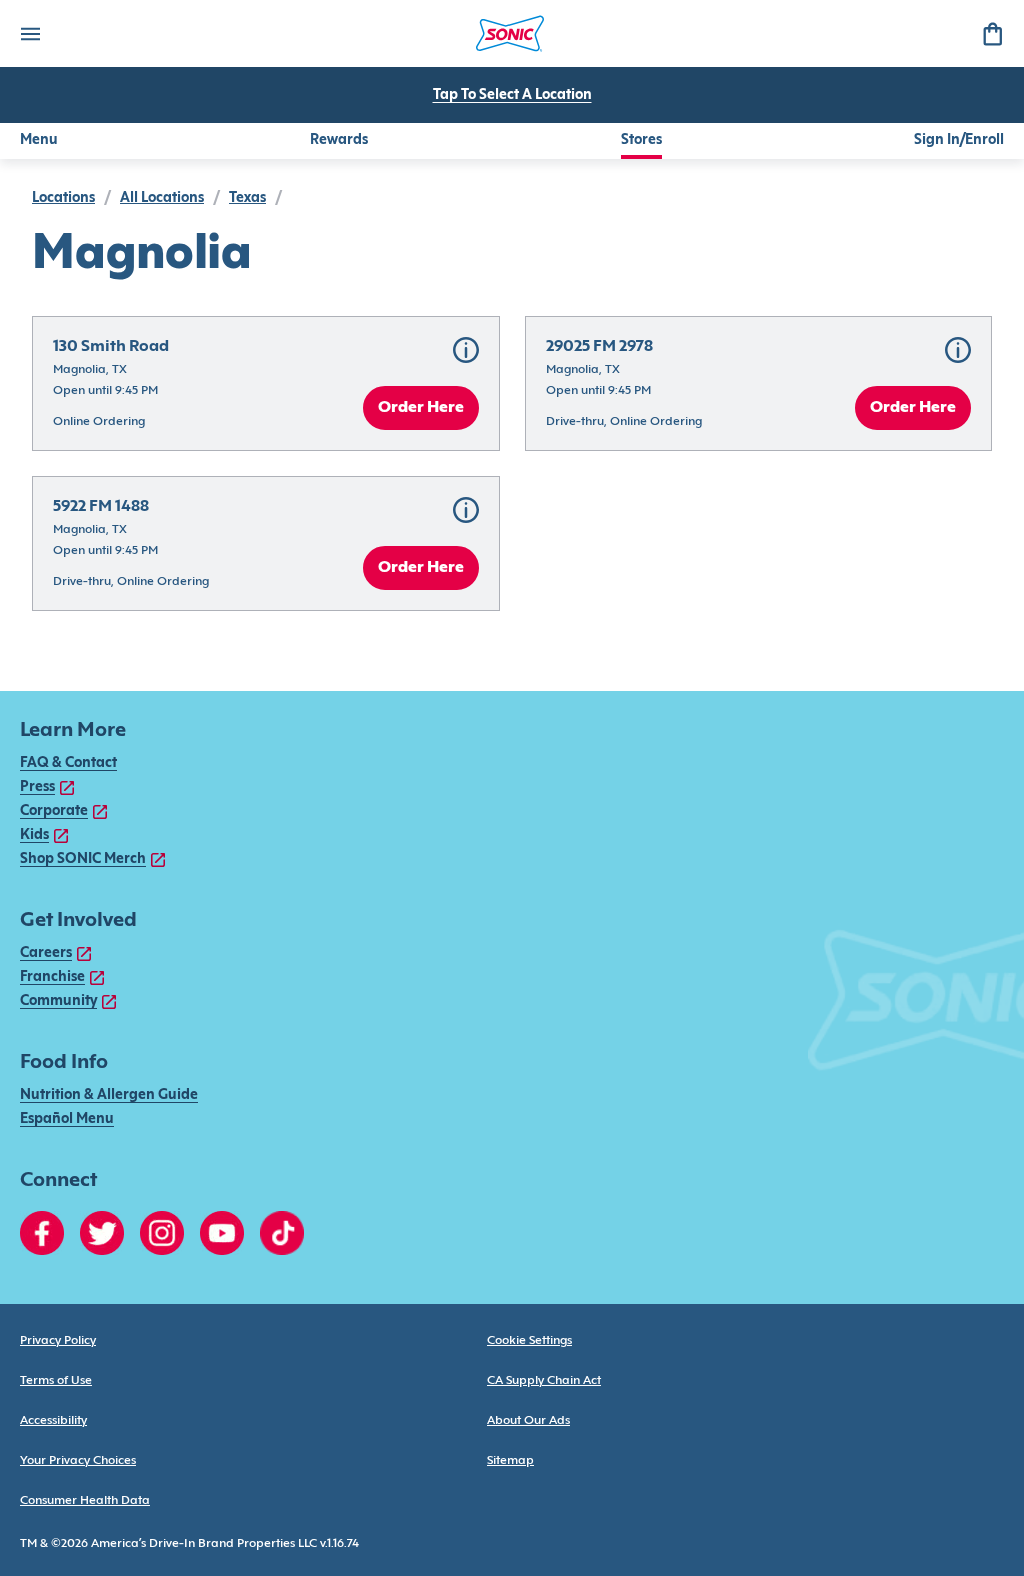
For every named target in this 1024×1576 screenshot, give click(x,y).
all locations (162, 198)
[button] (266, 383)
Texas (247, 198)
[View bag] (992, 33)
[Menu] (30, 33)
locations (63, 198)
